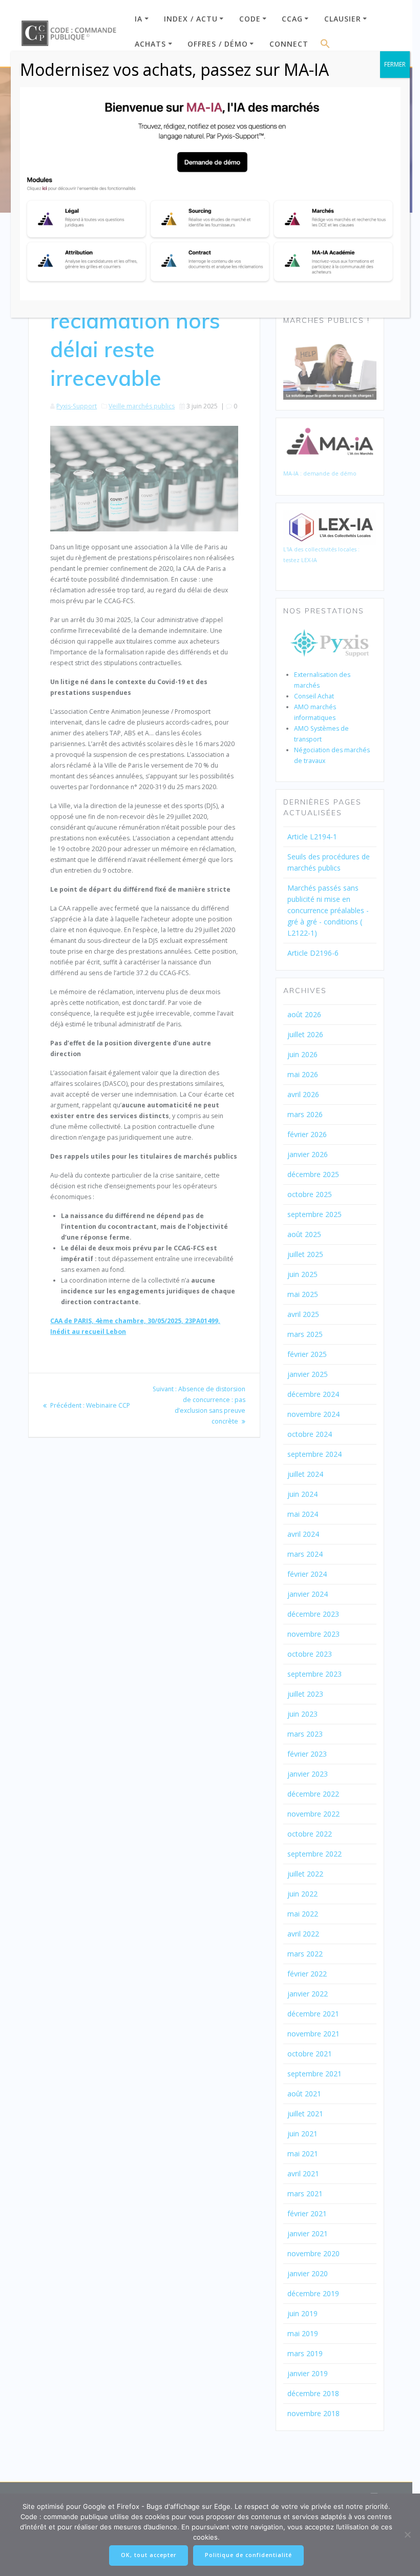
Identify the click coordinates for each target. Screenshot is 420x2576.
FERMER (395, 64)
